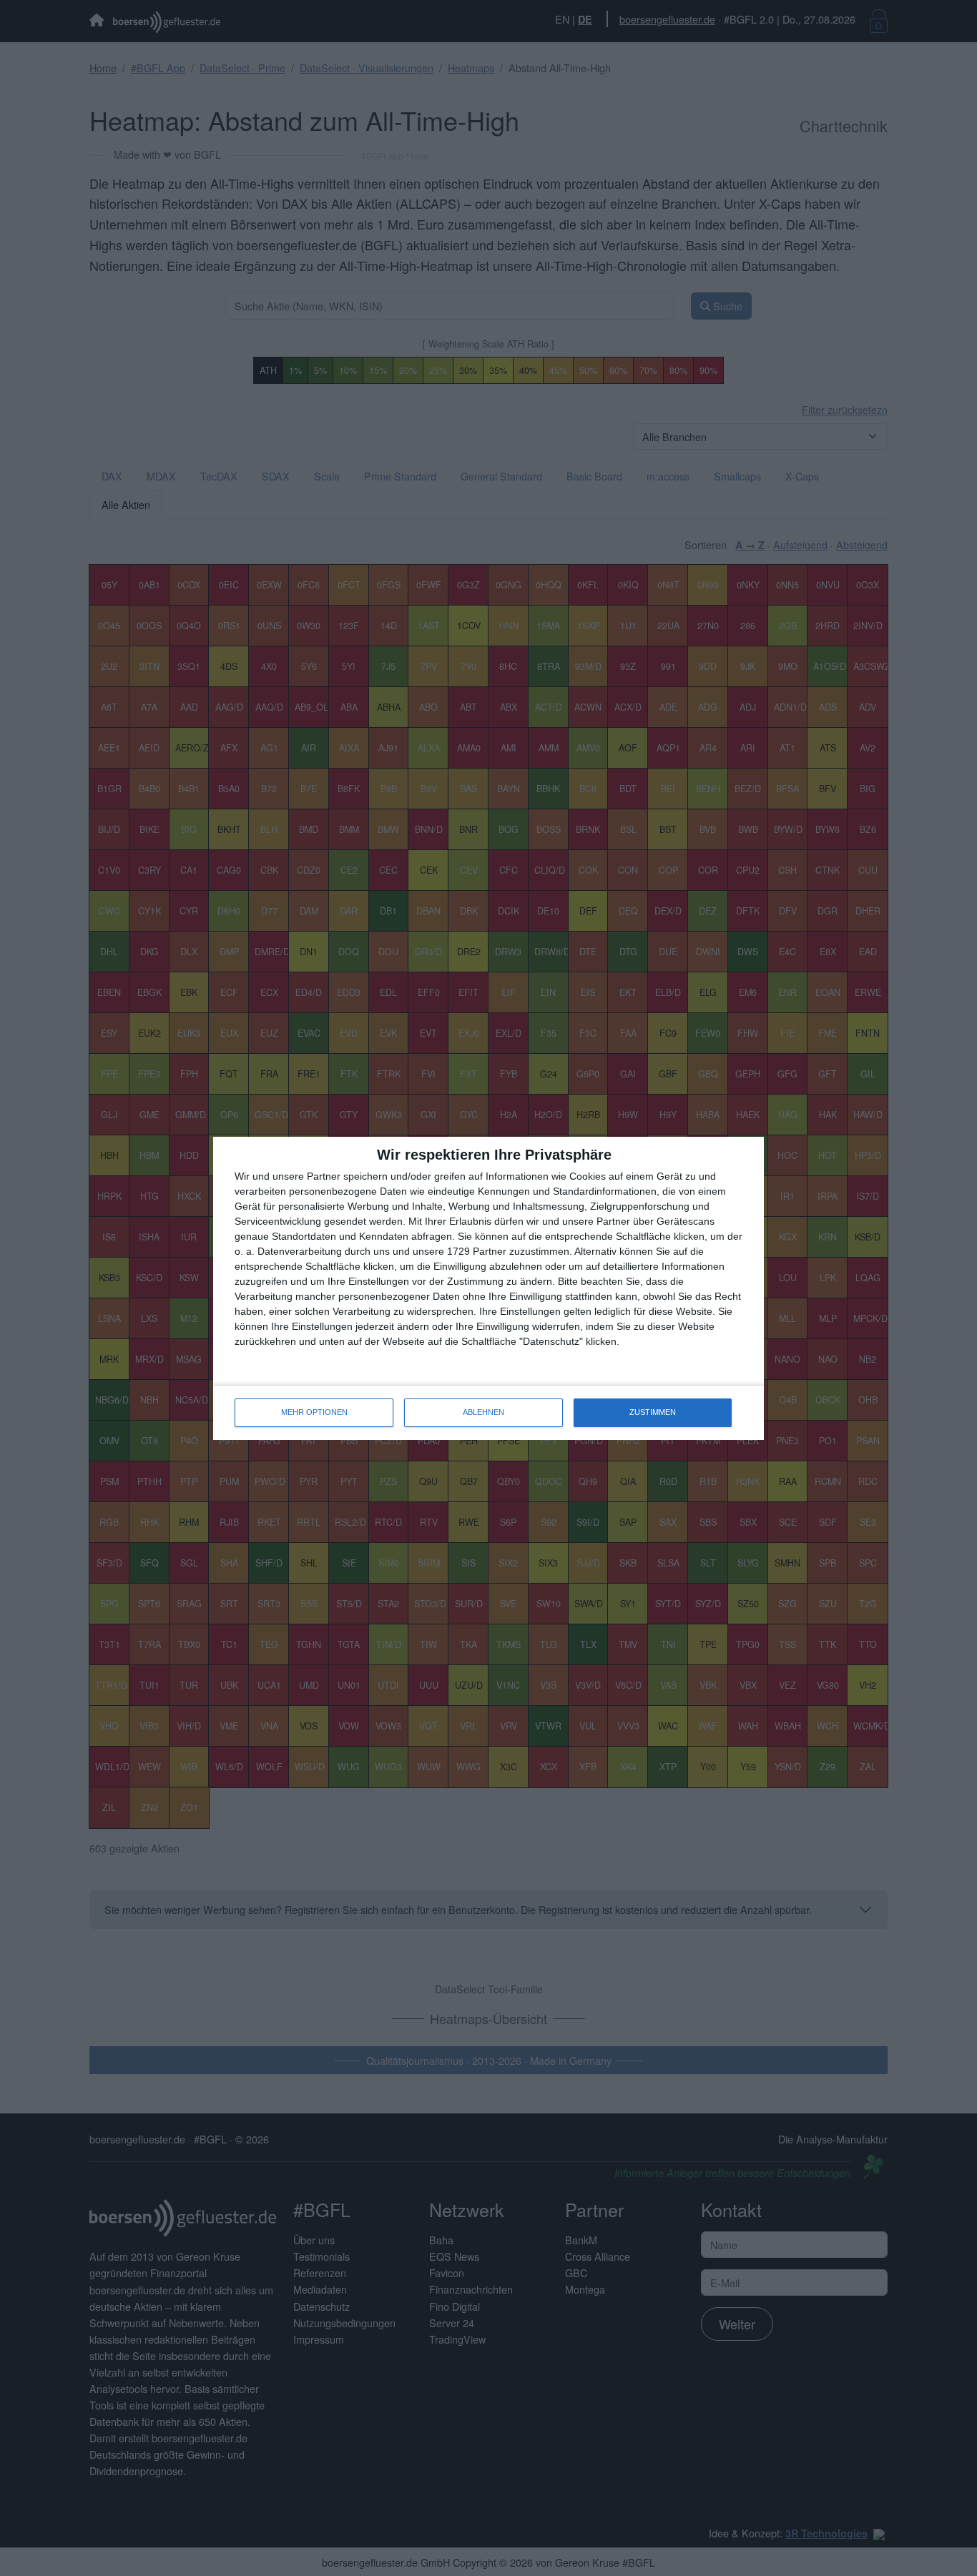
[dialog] (488, 1288)
